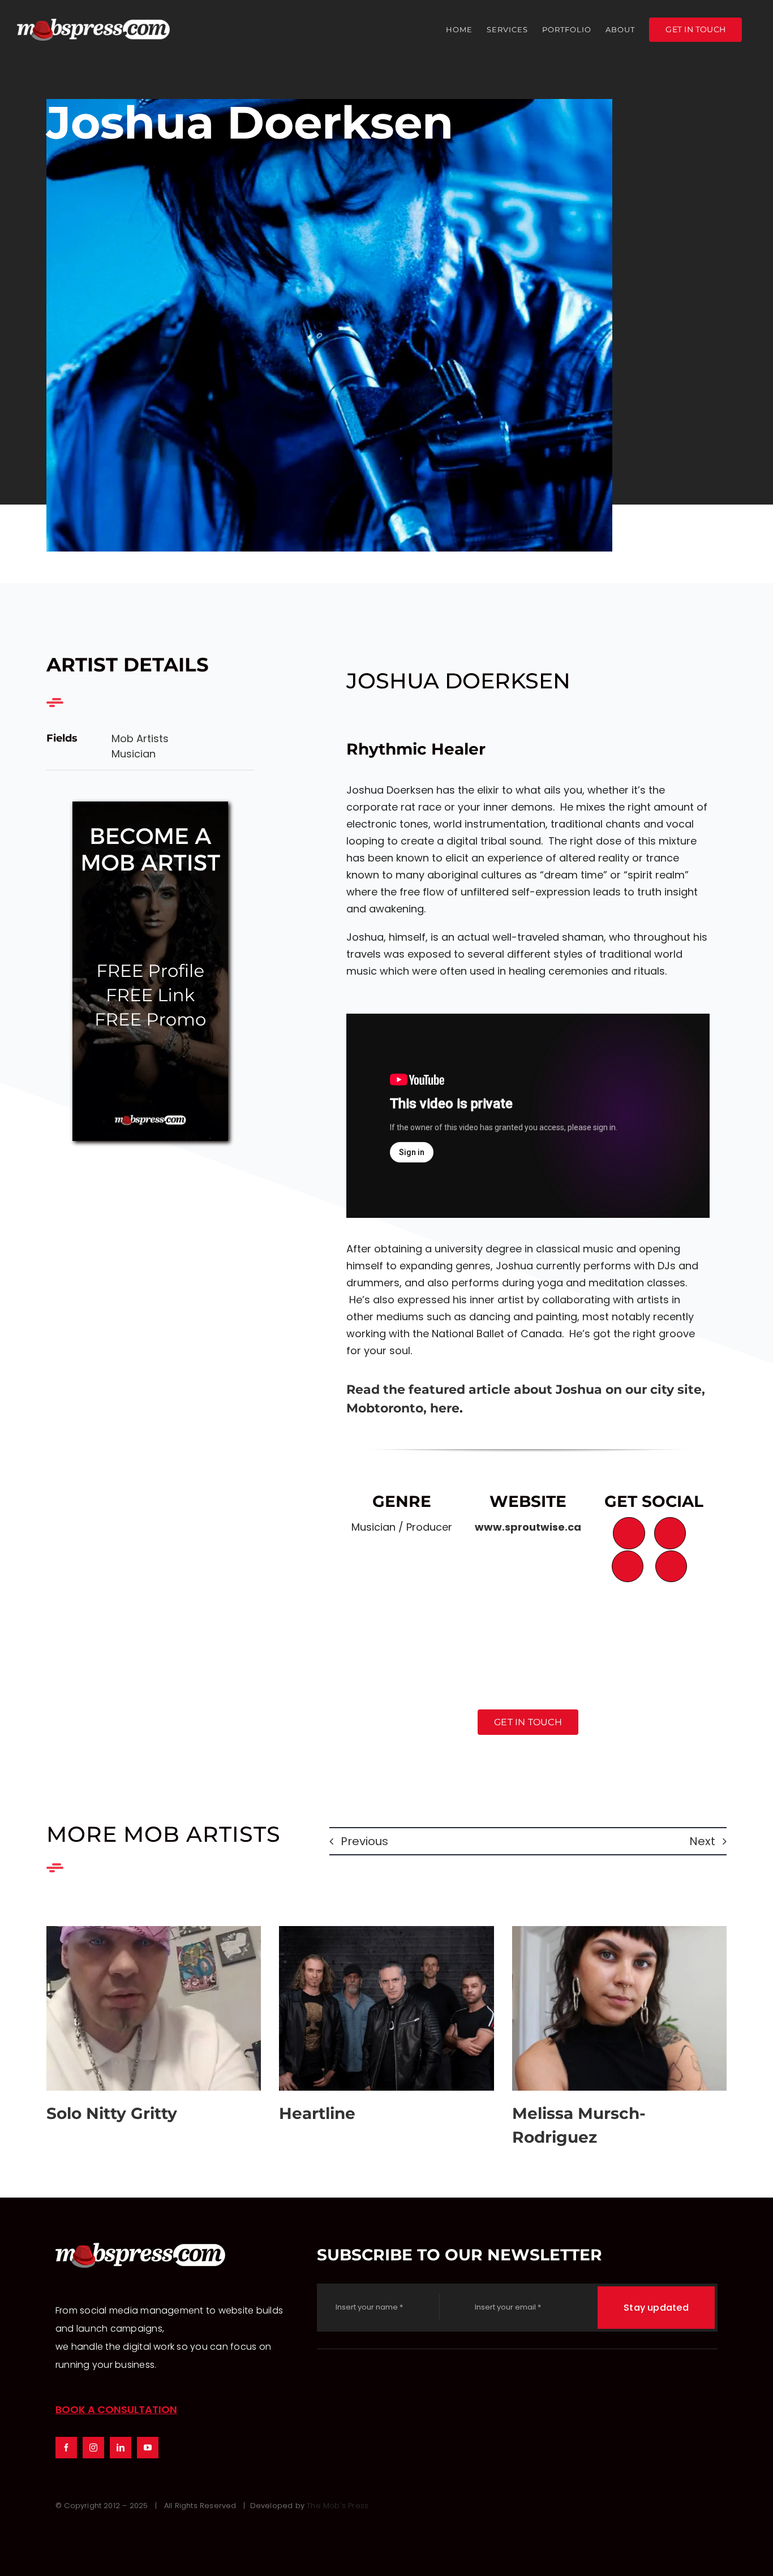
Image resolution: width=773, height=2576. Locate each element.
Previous (364, 1841)
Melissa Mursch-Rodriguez (619, 2008)
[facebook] (66, 2448)
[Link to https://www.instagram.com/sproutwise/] (670, 1533)
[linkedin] (121, 2448)
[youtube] (148, 2448)
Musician (134, 754)
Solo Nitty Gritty (154, 2008)
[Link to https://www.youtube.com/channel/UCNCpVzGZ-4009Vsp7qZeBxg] (671, 1566)
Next (702, 1841)
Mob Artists (140, 738)
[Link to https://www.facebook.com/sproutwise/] (629, 1533)
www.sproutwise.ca (528, 1527)
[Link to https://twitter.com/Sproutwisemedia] (628, 1566)
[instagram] (93, 2448)
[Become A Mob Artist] (150, 806)
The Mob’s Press (338, 2506)
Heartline (386, 2008)
